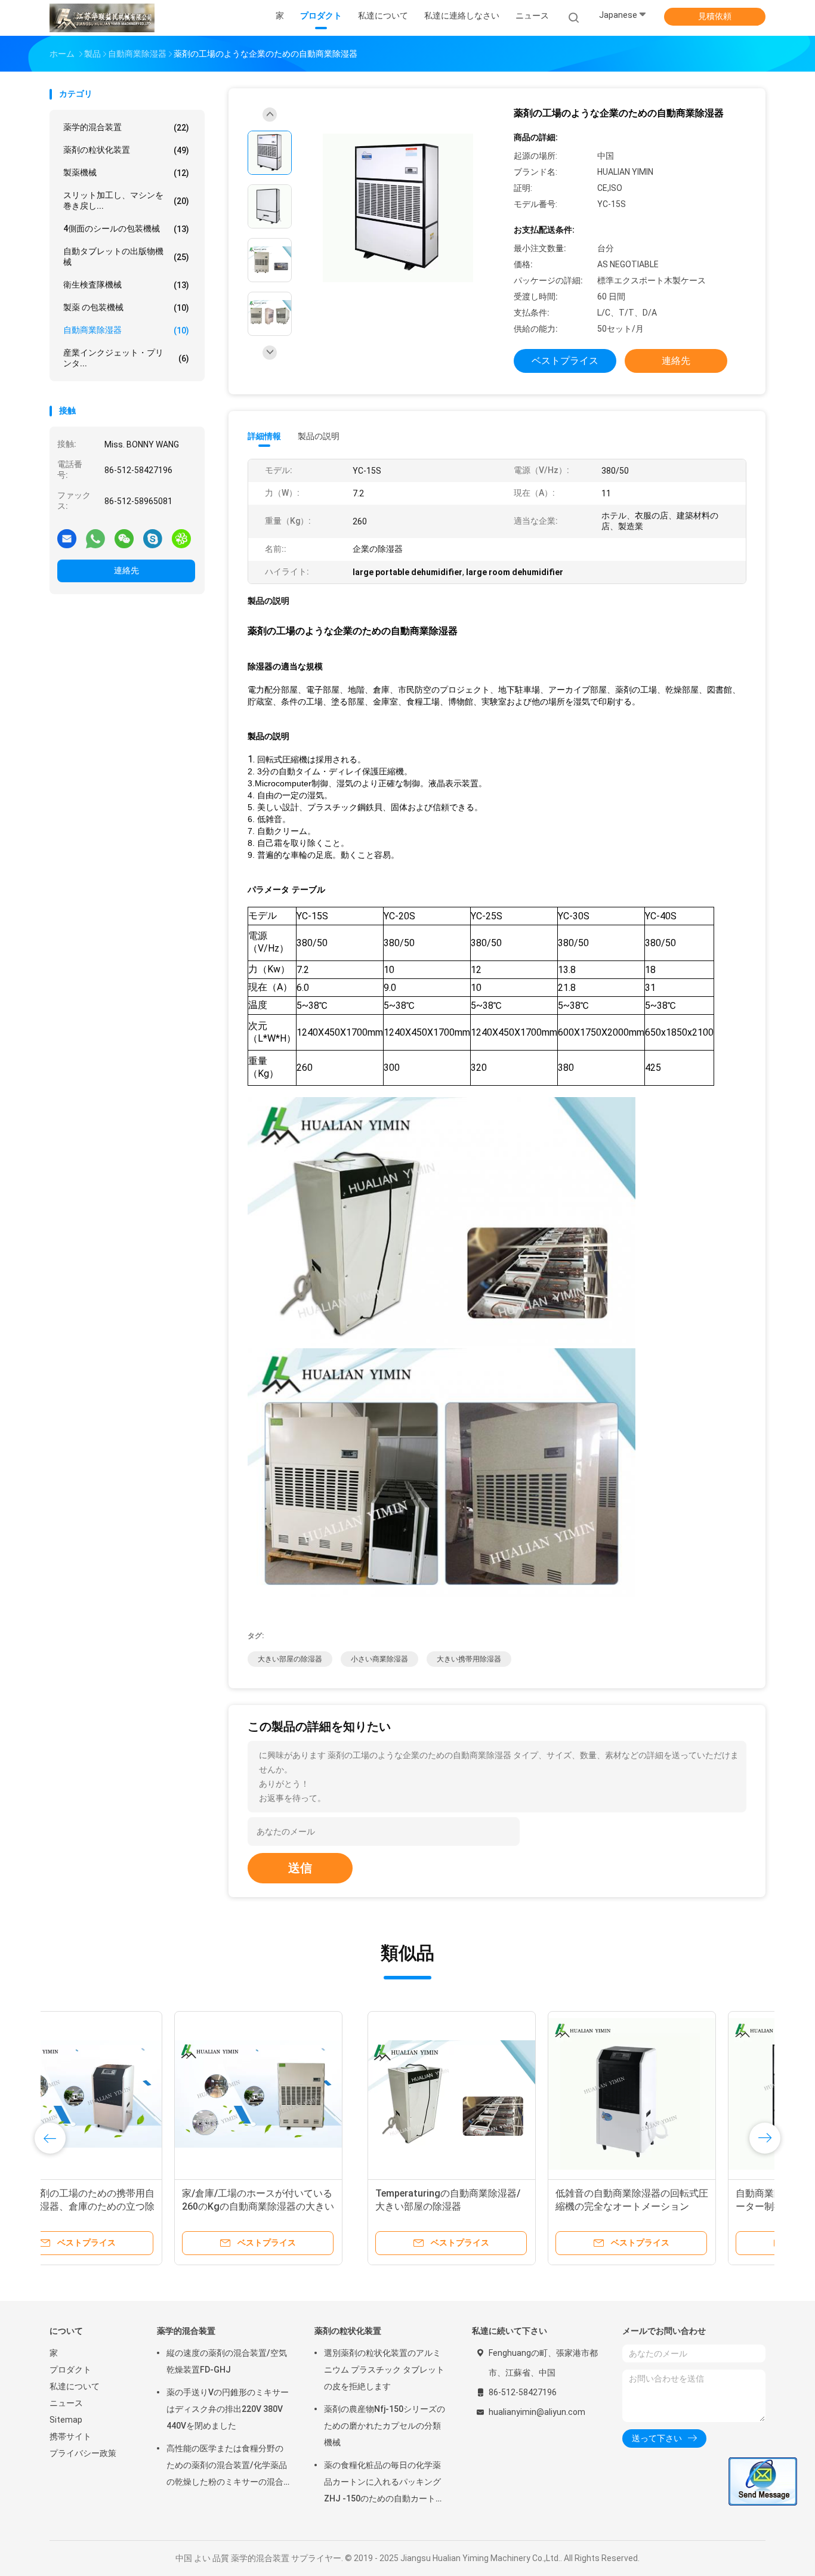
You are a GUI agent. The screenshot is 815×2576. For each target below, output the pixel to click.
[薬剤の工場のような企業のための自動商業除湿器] (398, 208)
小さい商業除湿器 (379, 1659)
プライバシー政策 (83, 2453)
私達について (75, 2386)
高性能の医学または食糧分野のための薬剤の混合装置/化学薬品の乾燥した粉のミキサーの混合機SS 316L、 (227, 2467)
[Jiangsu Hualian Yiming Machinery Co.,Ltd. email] (67, 538)
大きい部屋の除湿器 (290, 1659)
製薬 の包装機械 (126, 308)
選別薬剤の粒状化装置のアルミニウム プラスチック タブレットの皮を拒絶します (384, 2370)
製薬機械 (126, 173)
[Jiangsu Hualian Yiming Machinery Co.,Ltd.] (102, 18)
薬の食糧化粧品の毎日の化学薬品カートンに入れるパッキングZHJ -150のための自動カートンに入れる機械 (384, 2484)
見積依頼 (715, 16)
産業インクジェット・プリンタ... (126, 358)
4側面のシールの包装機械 (126, 229)
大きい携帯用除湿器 (469, 1659)
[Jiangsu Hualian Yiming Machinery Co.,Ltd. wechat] (124, 538)
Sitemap (66, 2420)
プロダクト (70, 2370)
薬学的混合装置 (126, 127)
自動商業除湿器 (126, 330)
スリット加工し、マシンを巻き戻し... (126, 200)
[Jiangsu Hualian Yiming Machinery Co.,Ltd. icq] (181, 538)
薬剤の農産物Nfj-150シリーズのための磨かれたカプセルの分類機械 (385, 2426)
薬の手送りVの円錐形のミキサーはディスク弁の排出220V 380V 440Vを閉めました (228, 2409)
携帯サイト (70, 2436)
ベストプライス (565, 361)
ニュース (66, 2403)
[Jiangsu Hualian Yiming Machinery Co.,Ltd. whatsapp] (95, 538)
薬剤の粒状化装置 (126, 150)
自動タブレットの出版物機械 (126, 257)
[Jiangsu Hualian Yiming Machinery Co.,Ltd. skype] (153, 538)
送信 (300, 1868)
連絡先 (126, 570)
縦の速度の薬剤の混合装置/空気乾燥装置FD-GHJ (227, 2361)
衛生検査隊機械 (126, 285)
